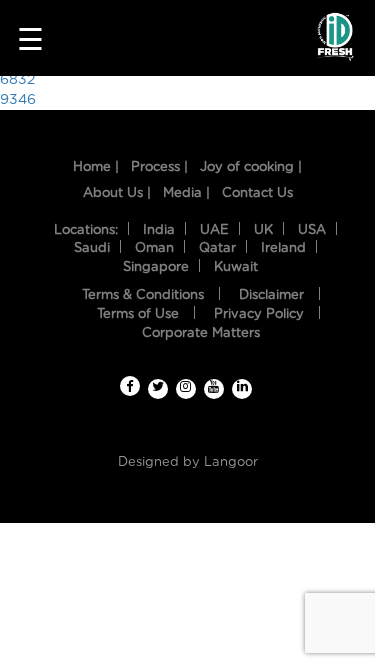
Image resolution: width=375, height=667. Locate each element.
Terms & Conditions (143, 295)
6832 (17, 80)
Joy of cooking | (251, 167)
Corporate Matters (201, 333)
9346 (18, 100)
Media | (186, 193)
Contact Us (257, 193)
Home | (96, 167)
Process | (159, 167)
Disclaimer (271, 295)
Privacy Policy (259, 314)
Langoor (231, 462)
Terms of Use (138, 314)
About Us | (117, 193)
